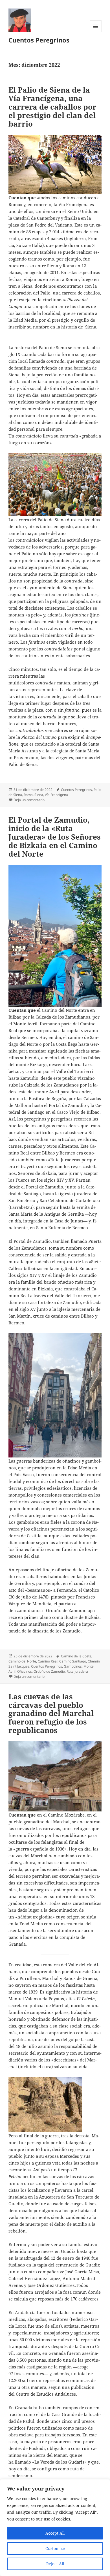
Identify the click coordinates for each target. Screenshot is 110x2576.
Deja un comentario (29, 800)
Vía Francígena (56, 795)
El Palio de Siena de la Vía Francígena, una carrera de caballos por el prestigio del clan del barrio (52, 107)
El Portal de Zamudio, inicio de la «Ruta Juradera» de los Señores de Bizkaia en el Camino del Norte (55, 837)
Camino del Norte (22, 1661)
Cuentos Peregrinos (39, 40)
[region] (55, 2528)
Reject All (55, 2564)
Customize (55, 2548)
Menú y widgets (96, 32)
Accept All (55, 2533)
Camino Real (48, 1661)
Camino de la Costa (76, 1656)
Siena (39, 795)
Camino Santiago (73, 1661)
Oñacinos (25, 1671)
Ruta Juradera (77, 1671)
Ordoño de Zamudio (49, 1671)
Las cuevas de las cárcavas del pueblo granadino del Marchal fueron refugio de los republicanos (51, 1713)
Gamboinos (73, 1666)
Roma (28, 795)
